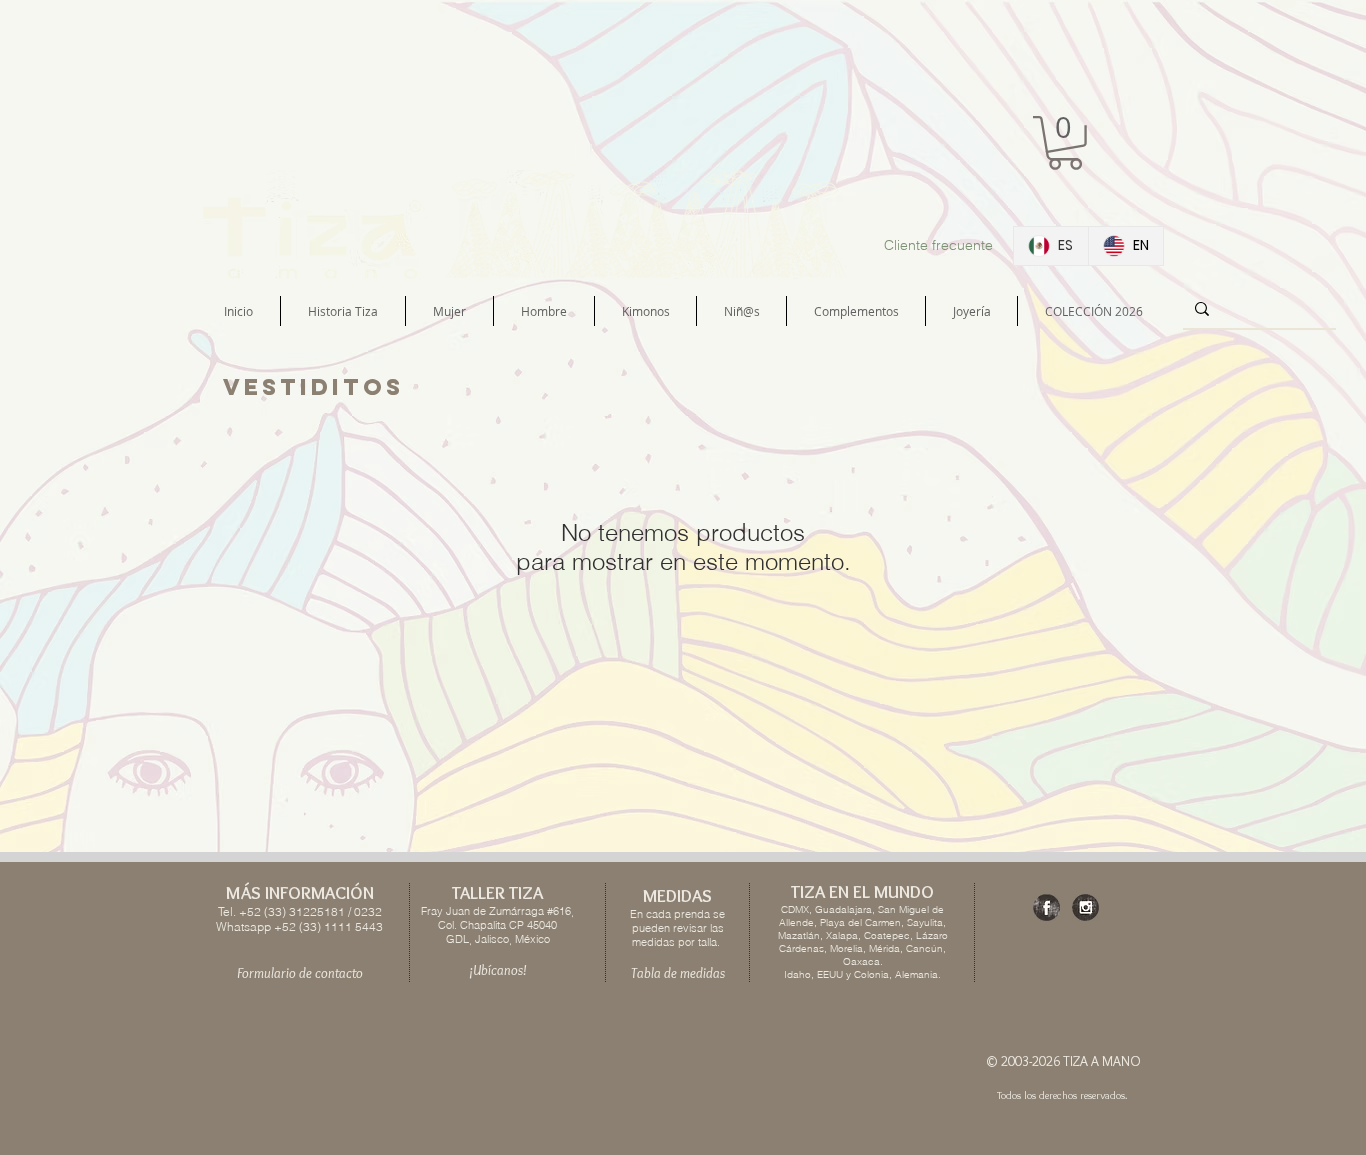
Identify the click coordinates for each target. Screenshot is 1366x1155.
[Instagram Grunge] (1085, 907)
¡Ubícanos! (498, 970)
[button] (1065, 143)
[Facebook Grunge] (1046, 907)
